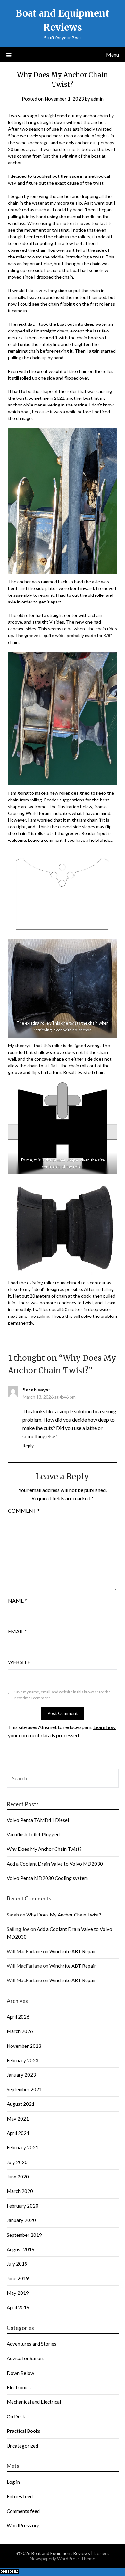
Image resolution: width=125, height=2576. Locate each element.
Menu (113, 55)
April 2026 (18, 2017)
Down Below (20, 2373)
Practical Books (24, 2431)
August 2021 (21, 2104)
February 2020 (23, 2206)
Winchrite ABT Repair (73, 1951)
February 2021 (23, 2147)
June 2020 (18, 2177)
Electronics (19, 2387)
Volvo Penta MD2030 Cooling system (47, 1878)
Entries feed (20, 2496)
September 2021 (24, 2089)
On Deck (16, 2416)
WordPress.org (23, 2525)
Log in (13, 2482)
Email (17, 1631)
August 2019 (21, 2249)
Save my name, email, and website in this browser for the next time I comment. (63, 1695)
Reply (28, 1445)
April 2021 (18, 2133)
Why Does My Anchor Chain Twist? (44, 1849)
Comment (24, 1510)
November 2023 (24, 2046)
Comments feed (23, 2511)
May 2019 (18, 2293)
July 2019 (17, 2264)
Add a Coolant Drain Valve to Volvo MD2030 (55, 1864)
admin (97, 99)
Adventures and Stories (32, 2344)
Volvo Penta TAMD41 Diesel (38, 1820)
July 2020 (17, 2162)
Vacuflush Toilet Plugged (33, 1834)
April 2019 (18, 2307)
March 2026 (20, 2031)
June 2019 (18, 2278)
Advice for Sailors (26, 2358)
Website (19, 1662)
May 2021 (18, 2119)
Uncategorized (22, 2446)
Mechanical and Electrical (34, 2402)
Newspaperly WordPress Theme (63, 2559)
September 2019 (24, 2235)
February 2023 (23, 2060)
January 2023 (21, 2075)
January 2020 (21, 2220)
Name (17, 1600)
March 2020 (20, 2191)
